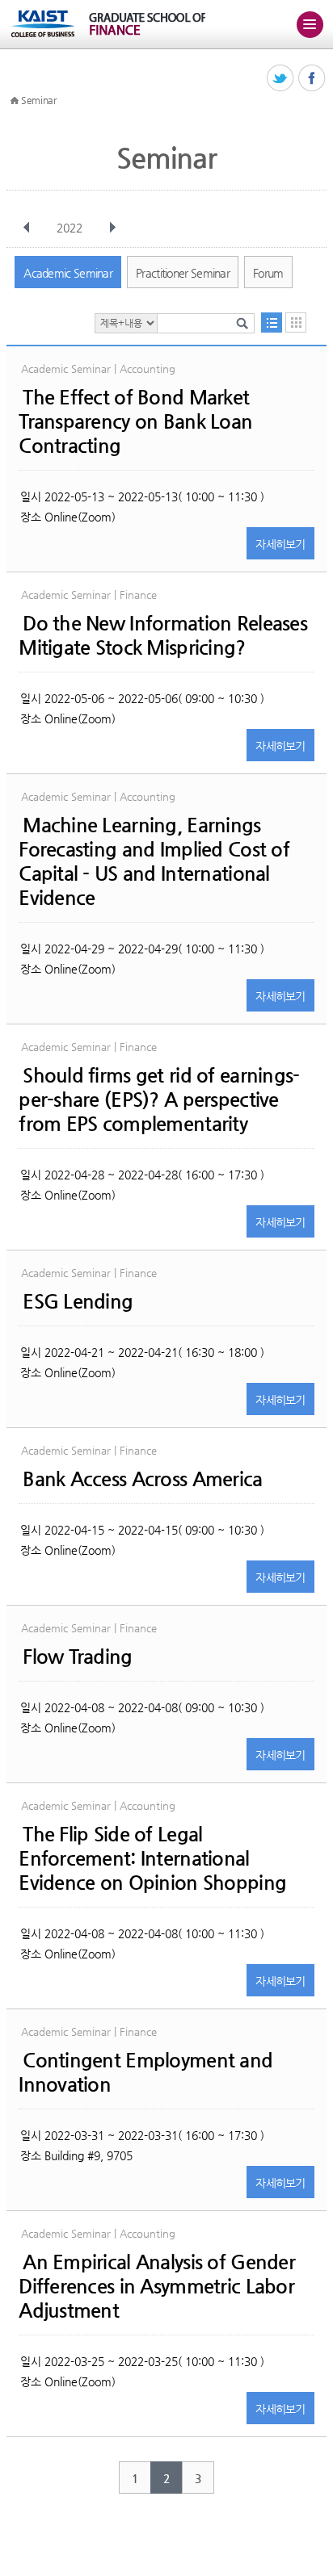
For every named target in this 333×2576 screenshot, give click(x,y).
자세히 (280, 544)
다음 (112, 228)
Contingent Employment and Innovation (145, 2072)
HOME (15, 101)
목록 (272, 323)
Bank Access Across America (142, 1479)
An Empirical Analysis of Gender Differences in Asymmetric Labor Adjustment (157, 2286)
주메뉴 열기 (310, 24)
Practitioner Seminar (183, 273)
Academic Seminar (68, 273)
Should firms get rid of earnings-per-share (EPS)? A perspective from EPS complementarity (159, 1100)
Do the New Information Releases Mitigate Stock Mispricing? (163, 635)
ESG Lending (78, 1301)
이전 (27, 228)
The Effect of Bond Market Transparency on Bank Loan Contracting (135, 421)
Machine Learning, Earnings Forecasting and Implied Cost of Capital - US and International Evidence (154, 861)
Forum (268, 273)
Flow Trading (77, 1657)
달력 (296, 323)
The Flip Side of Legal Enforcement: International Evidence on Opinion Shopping (152, 1858)
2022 (70, 228)
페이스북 (312, 79)
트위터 (281, 79)
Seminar (39, 100)
